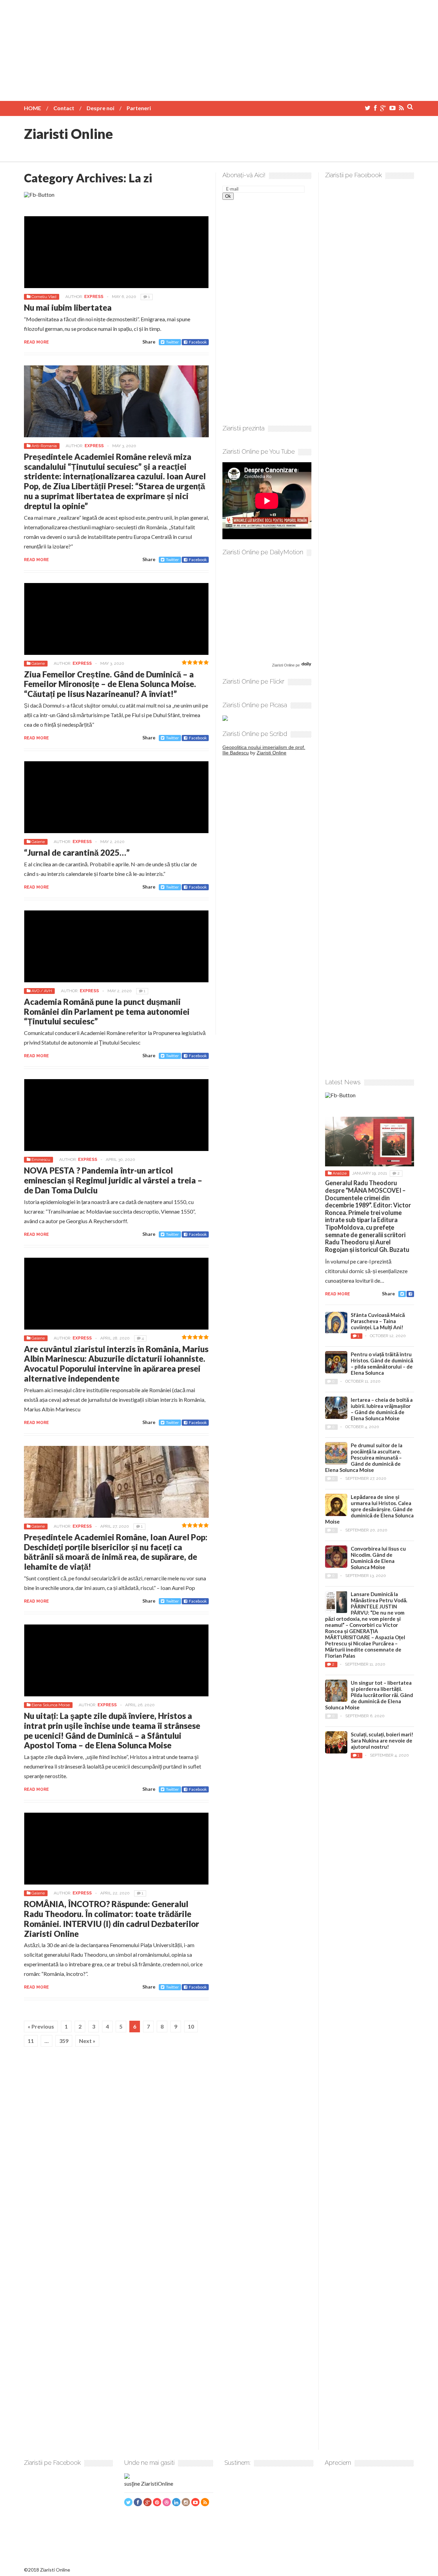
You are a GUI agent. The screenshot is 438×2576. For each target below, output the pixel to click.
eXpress (94, 297)
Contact (64, 108)
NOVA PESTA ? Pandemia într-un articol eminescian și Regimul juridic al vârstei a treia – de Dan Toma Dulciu (113, 1180)
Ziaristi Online (68, 134)
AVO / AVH (42, 991)
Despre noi (100, 108)
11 (31, 2041)
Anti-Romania (44, 446)
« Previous (41, 2026)
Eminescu (41, 1160)
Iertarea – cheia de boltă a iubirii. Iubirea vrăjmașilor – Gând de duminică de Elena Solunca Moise (382, 1409)
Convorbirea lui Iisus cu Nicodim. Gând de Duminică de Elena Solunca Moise (378, 1558)
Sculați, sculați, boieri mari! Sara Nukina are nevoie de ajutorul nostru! (382, 1740)
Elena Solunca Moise (51, 1705)
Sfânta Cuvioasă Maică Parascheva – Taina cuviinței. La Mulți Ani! (378, 1321)
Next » (87, 2041)
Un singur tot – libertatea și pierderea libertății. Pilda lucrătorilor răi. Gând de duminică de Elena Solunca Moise (369, 1695)
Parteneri (139, 108)
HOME (33, 108)
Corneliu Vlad (44, 297)
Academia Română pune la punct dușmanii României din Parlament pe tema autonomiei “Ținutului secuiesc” (107, 1012)
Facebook (198, 342)
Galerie (38, 663)
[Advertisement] (219, 48)
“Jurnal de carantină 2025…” (77, 852)
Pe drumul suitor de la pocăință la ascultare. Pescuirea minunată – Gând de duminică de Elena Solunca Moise (364, 1458)
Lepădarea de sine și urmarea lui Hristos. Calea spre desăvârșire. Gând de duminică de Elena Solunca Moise (369, 1509)
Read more (36, 342)
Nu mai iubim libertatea (68, 307)
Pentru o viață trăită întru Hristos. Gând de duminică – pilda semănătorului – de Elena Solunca (382, 1363)
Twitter (172, 342)
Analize (340, 1173)
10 (191, 2026)
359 (64, 2041)
